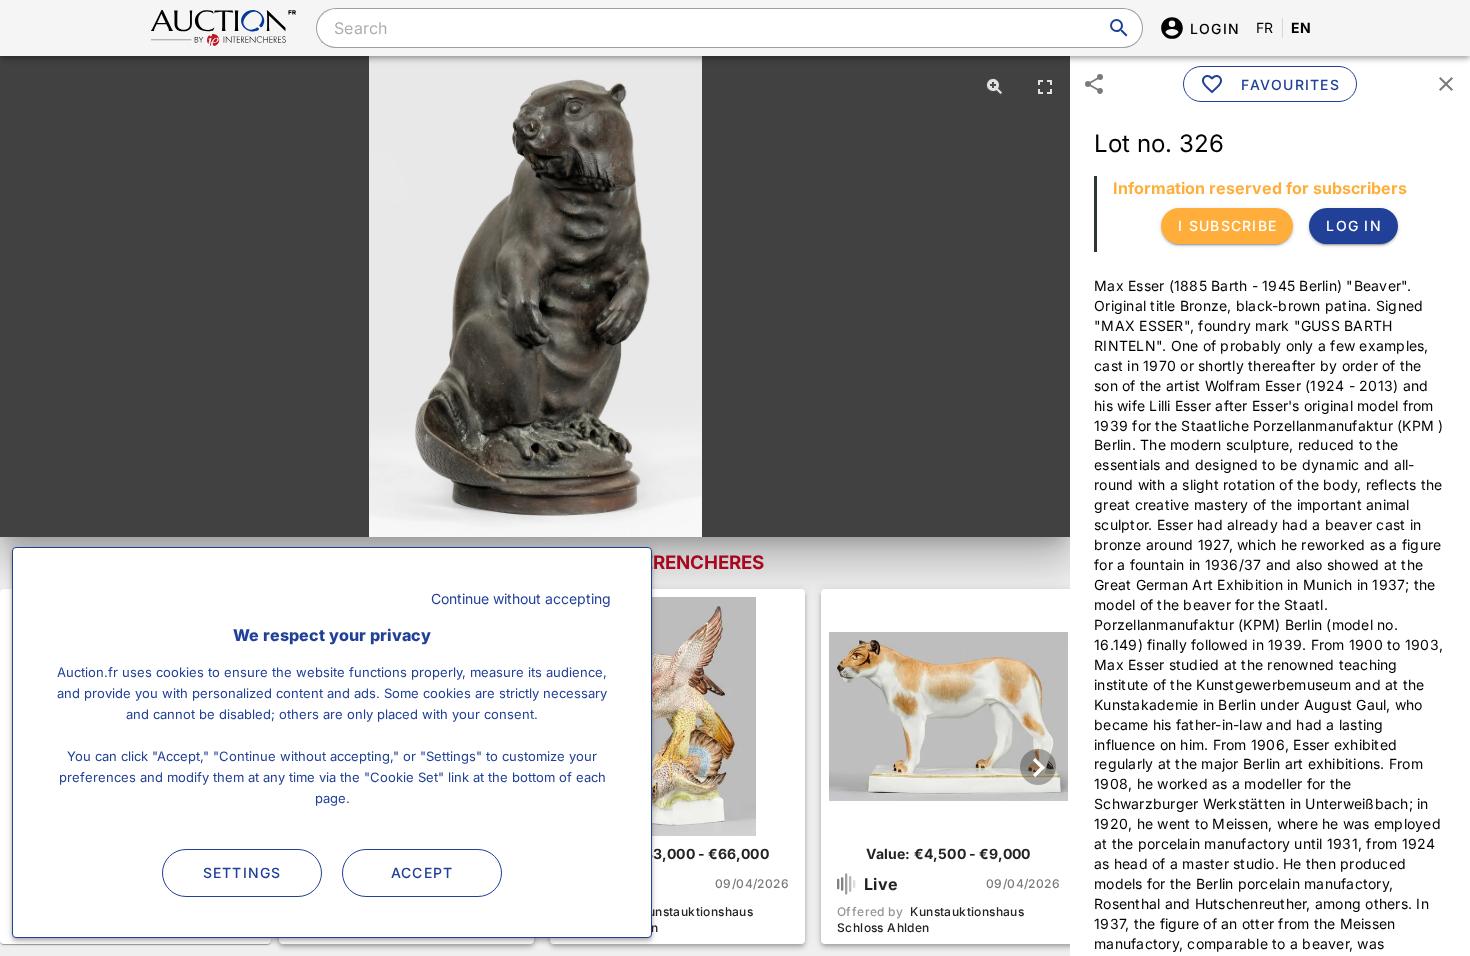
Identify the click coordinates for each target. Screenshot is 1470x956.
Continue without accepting (521, 598)
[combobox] (729, 28)
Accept (422, 872)
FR (1265, 27)
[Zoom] (995, 86)
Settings (242, 872)
